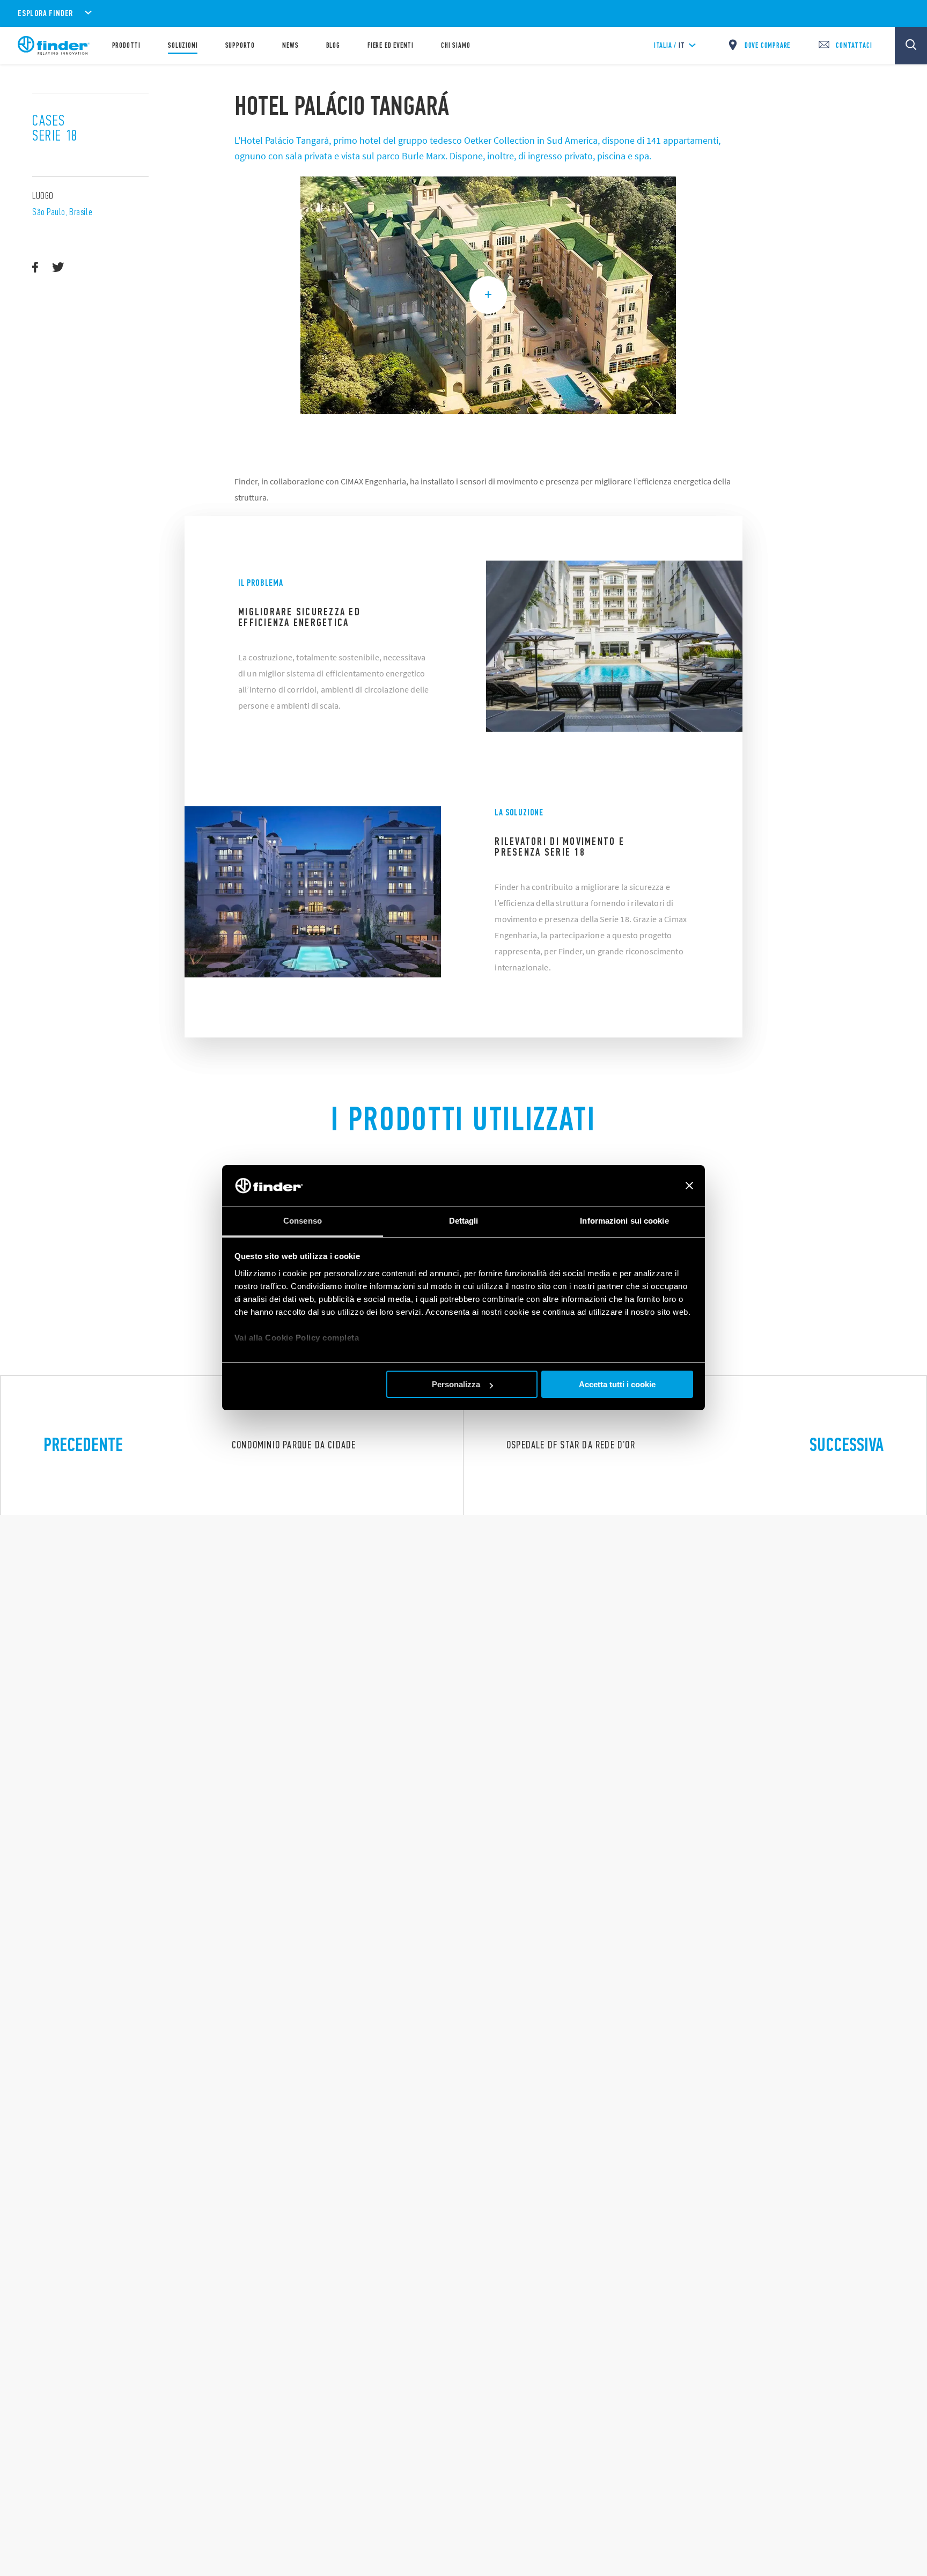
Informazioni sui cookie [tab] (624, 1221)
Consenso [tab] (303, 1221)
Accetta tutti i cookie (617, 1384)
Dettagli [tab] (464, 1221)
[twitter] (58, 268)
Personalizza (456, 1384)
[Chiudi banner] (689, 1186)
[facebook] (35, 268)
